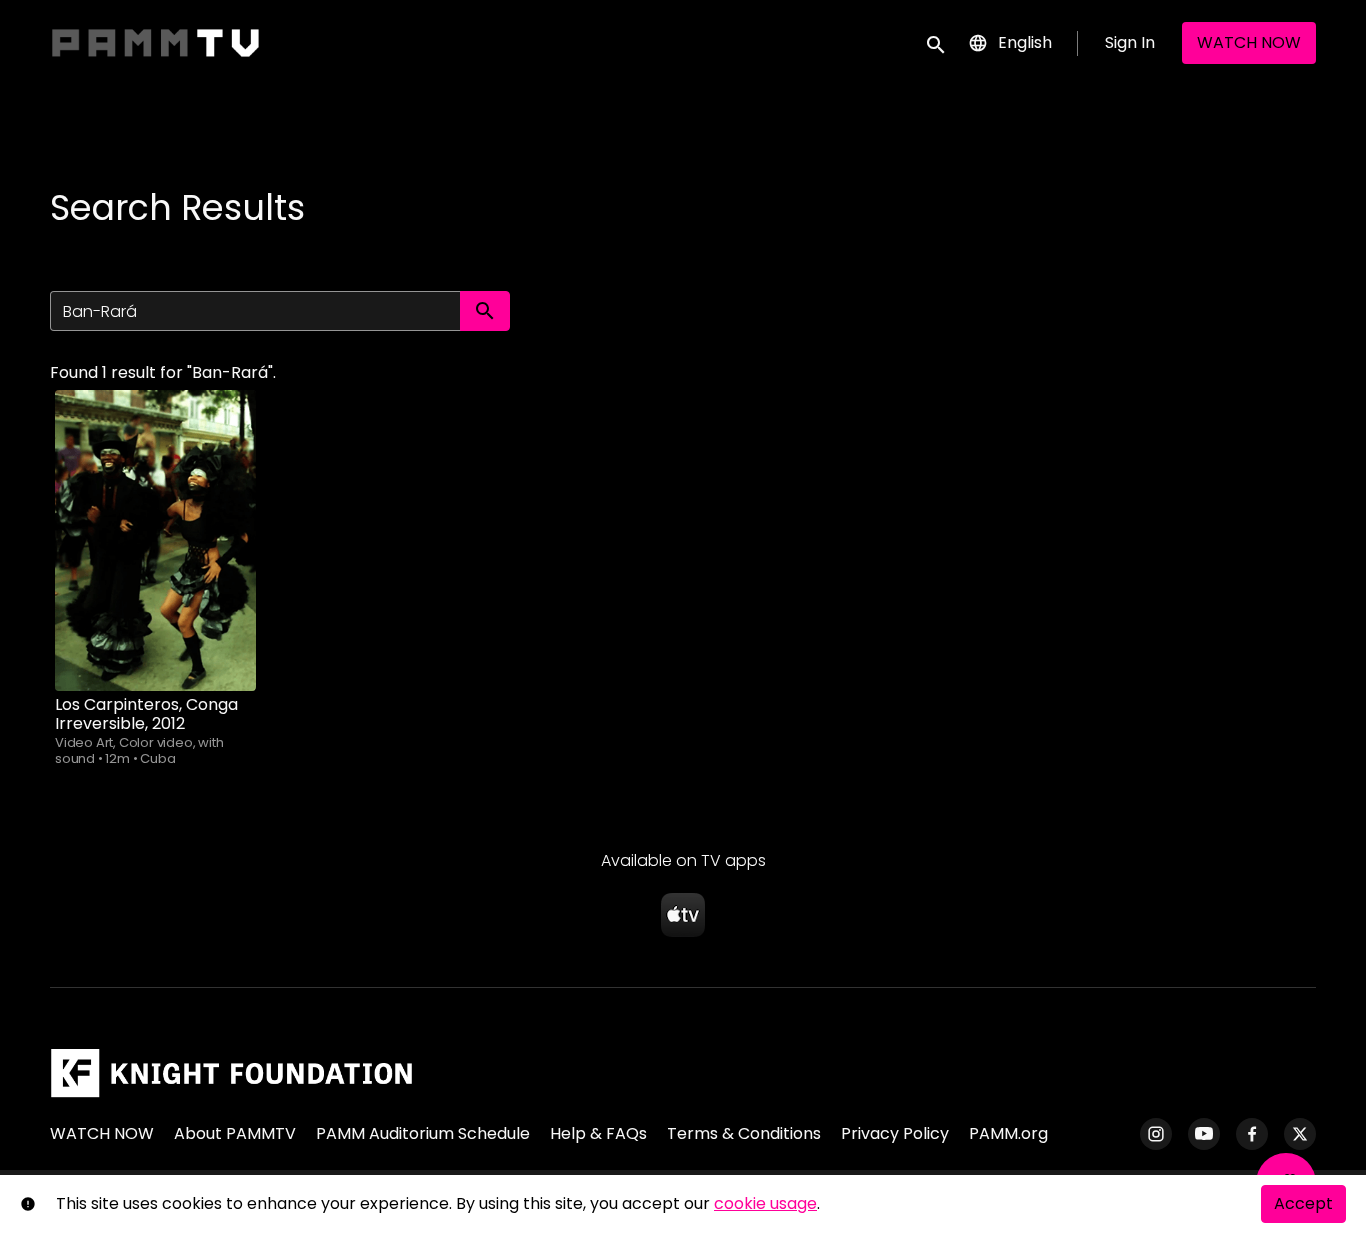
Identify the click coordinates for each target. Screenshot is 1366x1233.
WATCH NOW (1249, 42)
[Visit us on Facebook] (1252, 1134)
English (1025, 42)
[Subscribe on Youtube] (1204, 1134)
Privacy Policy (895, 1133)
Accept (1303, 1203)
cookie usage (765, 1203)
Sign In (1130, 42)
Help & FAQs (598, 1133)
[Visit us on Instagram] (1156, 1134)
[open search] (937, 42)
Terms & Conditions (744, 1133)
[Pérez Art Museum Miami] (231, 1073)
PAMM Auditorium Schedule (423, 1133)
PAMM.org (1008, 1133)
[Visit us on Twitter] (1300, 1134)
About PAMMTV (235, 1133)
